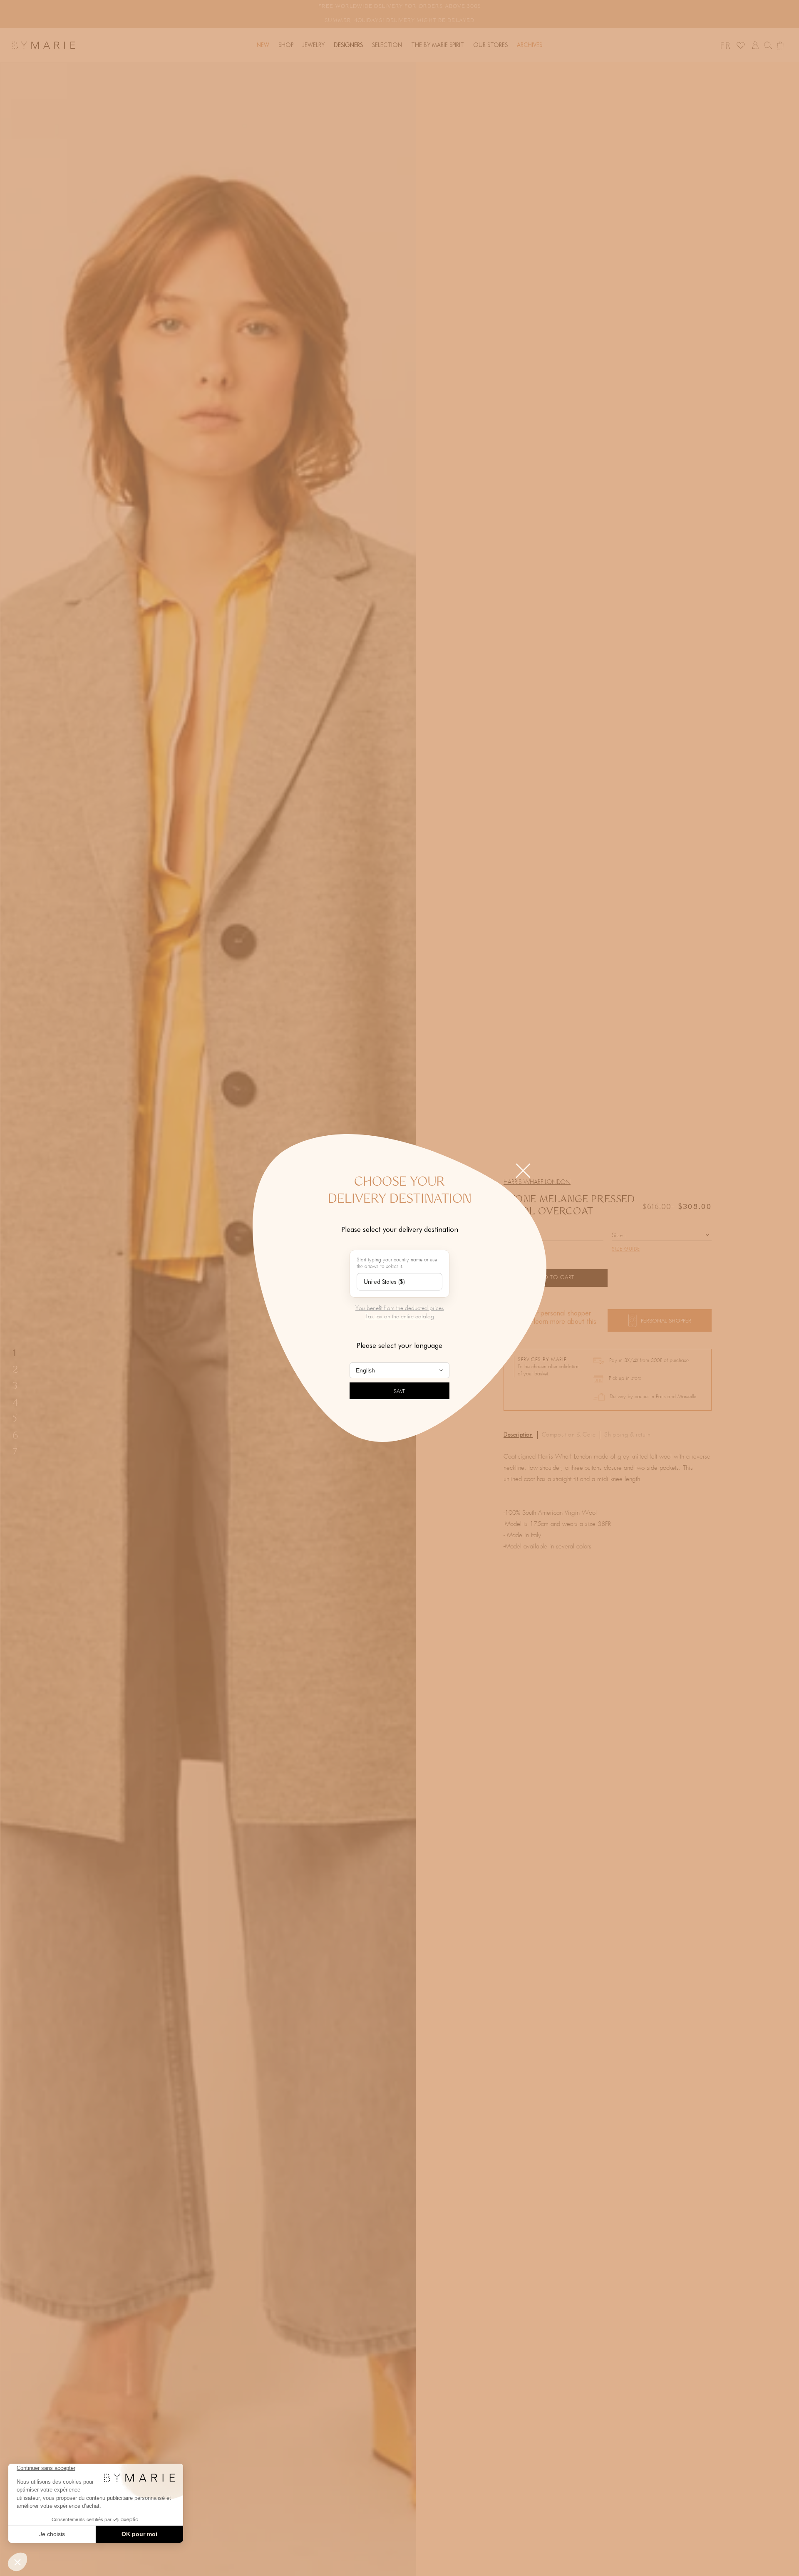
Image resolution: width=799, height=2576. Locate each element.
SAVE (400, 1392)
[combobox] (399, 1282)
